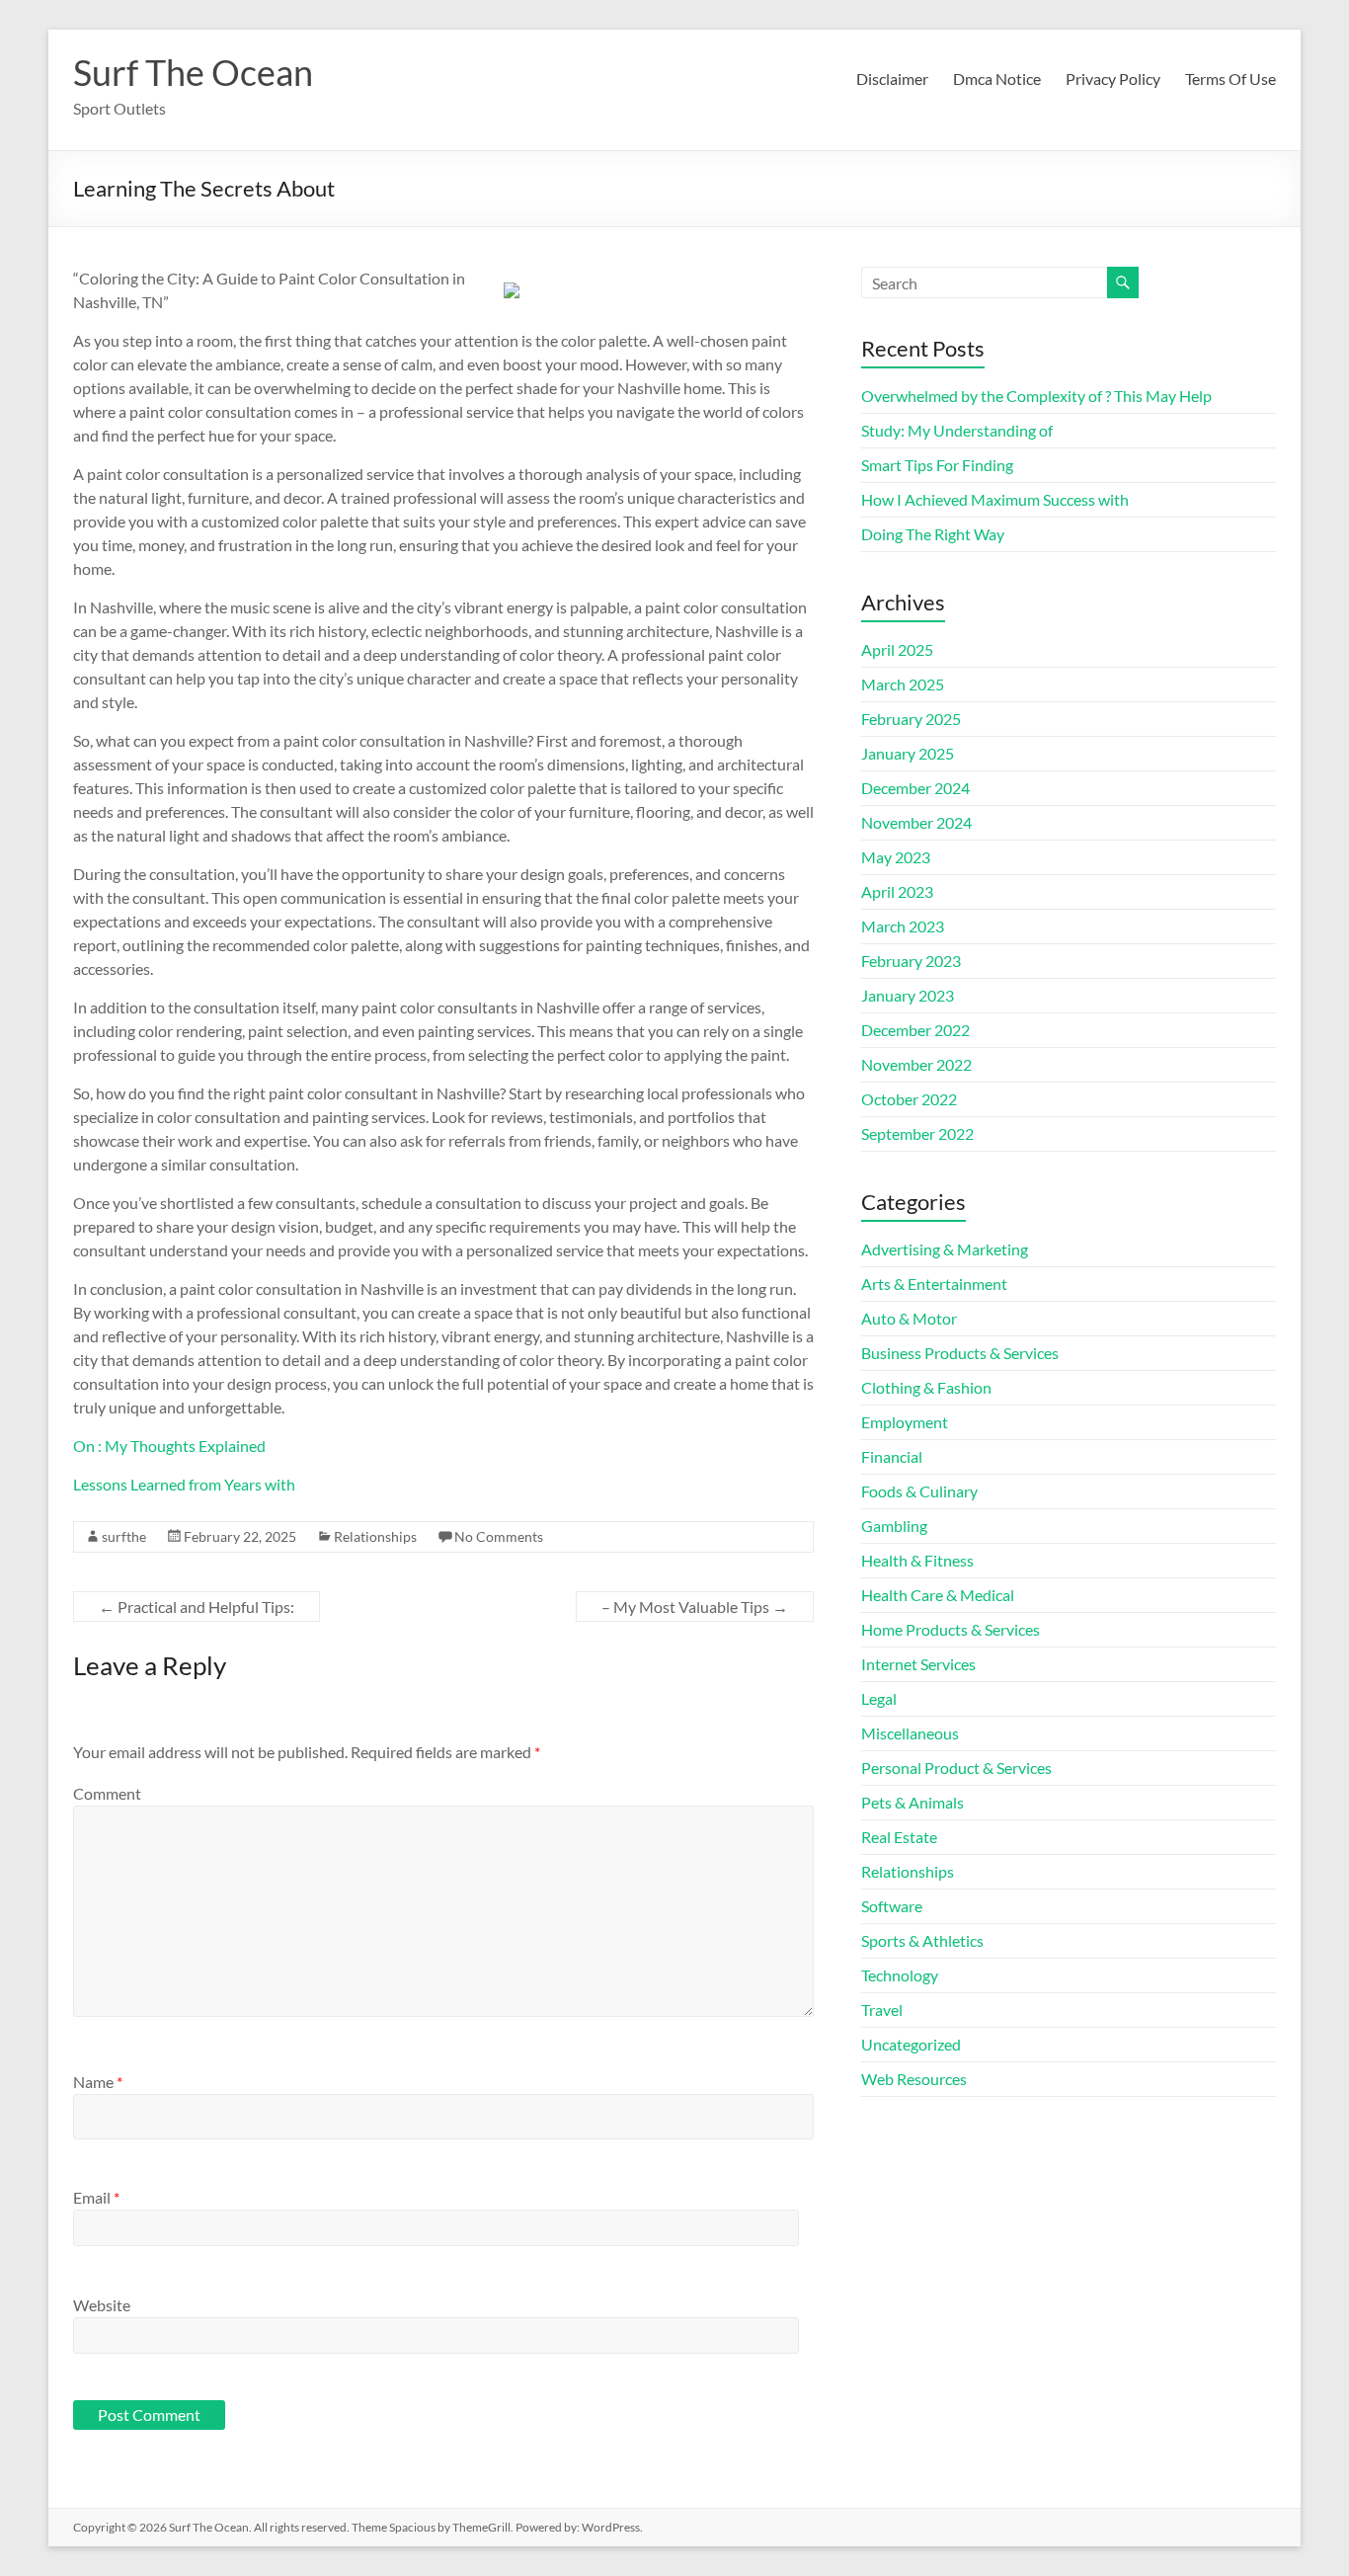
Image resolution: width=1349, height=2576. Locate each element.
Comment (107, 1793)
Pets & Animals (913, 1802)
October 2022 (909, 1099)
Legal (879, 1698)
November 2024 (916, 822)
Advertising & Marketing (945, 1249)
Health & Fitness (917, 1560)
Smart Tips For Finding (937, 465)
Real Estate (899, 1837)
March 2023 (903, 926)
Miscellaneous (910, 1733)
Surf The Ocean (193, 72)
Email (96, 2197)
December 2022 (915, 1030)
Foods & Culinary (919, 1491)
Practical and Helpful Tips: (197, 1607)
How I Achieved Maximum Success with (995, 499)
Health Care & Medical (938, 1595)
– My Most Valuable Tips (695, 1607)
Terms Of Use (1230, 79)
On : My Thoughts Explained (169, 1446)
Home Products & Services (951, 1629)
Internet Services (918, 1664)
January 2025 (908, 753)
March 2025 (903, 684)
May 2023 (896, 857)
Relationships (375, 1536)
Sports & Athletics (922, 1940)
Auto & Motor (909, 1318)
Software (892, 1906)
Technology (900, 1975)
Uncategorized (911, 2044)
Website (102, 2305)
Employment (905, 1422)
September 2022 (917, 1133)
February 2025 (911, 719)
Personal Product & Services (956, 1768)
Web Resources (914, 2079)
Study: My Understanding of (957, 430)
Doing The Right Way (933, 534)
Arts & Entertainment (934, 1284)
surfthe (124, 1536)
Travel (882, 2010)
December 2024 (915, 788)
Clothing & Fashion (926, 1387)
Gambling (894, 1526)
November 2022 (916, 1064)
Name (98, 2082)
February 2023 (911, 961)
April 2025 (897, 649)
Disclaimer (892, 79)
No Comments (499, 1536)
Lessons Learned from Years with (184, 1484)
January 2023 (908, 995)
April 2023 (897, 891)
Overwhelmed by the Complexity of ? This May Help (1036, 396)
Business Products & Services (960, 1353)
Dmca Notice (997, 79)
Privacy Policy (1113, 79)
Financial (892, 1456)
